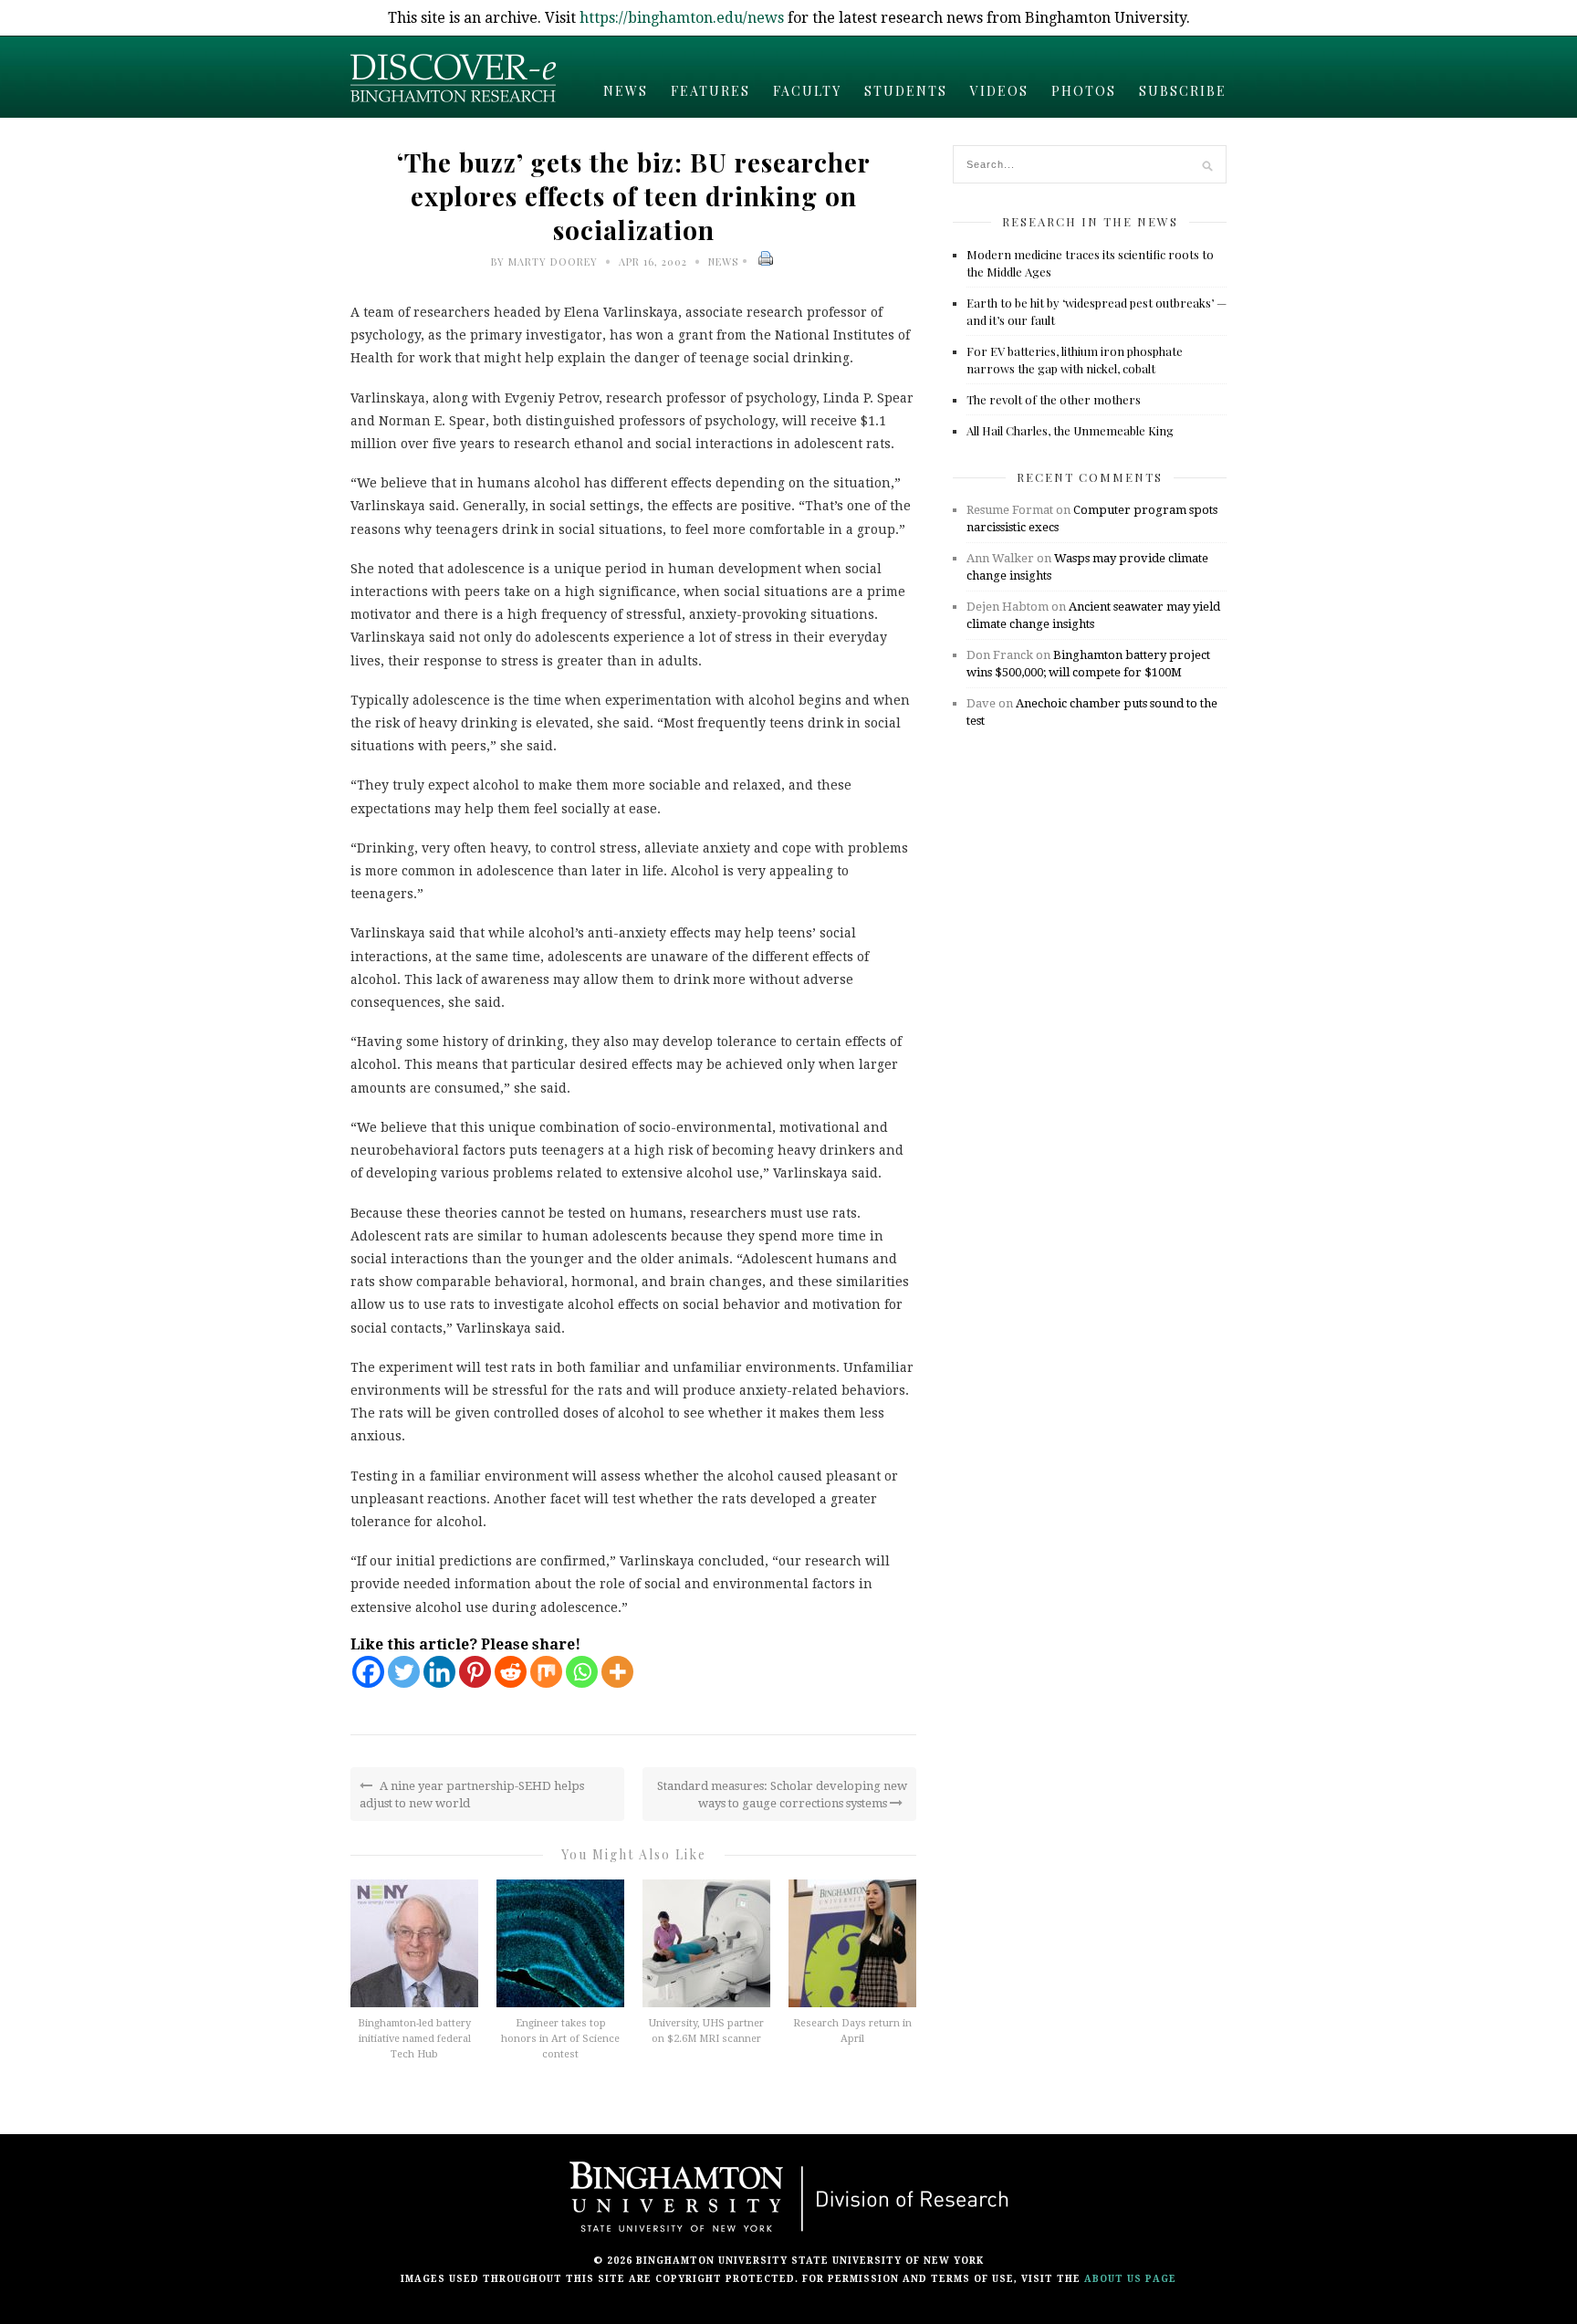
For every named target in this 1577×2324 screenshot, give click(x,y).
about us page (1130, 2279)
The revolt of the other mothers (1054, 399)
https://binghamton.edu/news (682, 18)
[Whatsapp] (582, 1672)
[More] (617, 1672)
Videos (999, 91)
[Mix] (546, 1672)
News (626, 91)
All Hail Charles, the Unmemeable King (1070, 430)
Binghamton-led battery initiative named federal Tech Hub (414, 2039)
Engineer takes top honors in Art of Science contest (560, 2039)
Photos (1084, 91)
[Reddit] (511, 1672)
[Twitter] (404, 1672)
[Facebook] (368, 1672)
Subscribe (1183, 91)
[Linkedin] (439, 1672)
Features (710, 91)
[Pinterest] (475, 1672)
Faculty (807, 91)
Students (906, 91)
